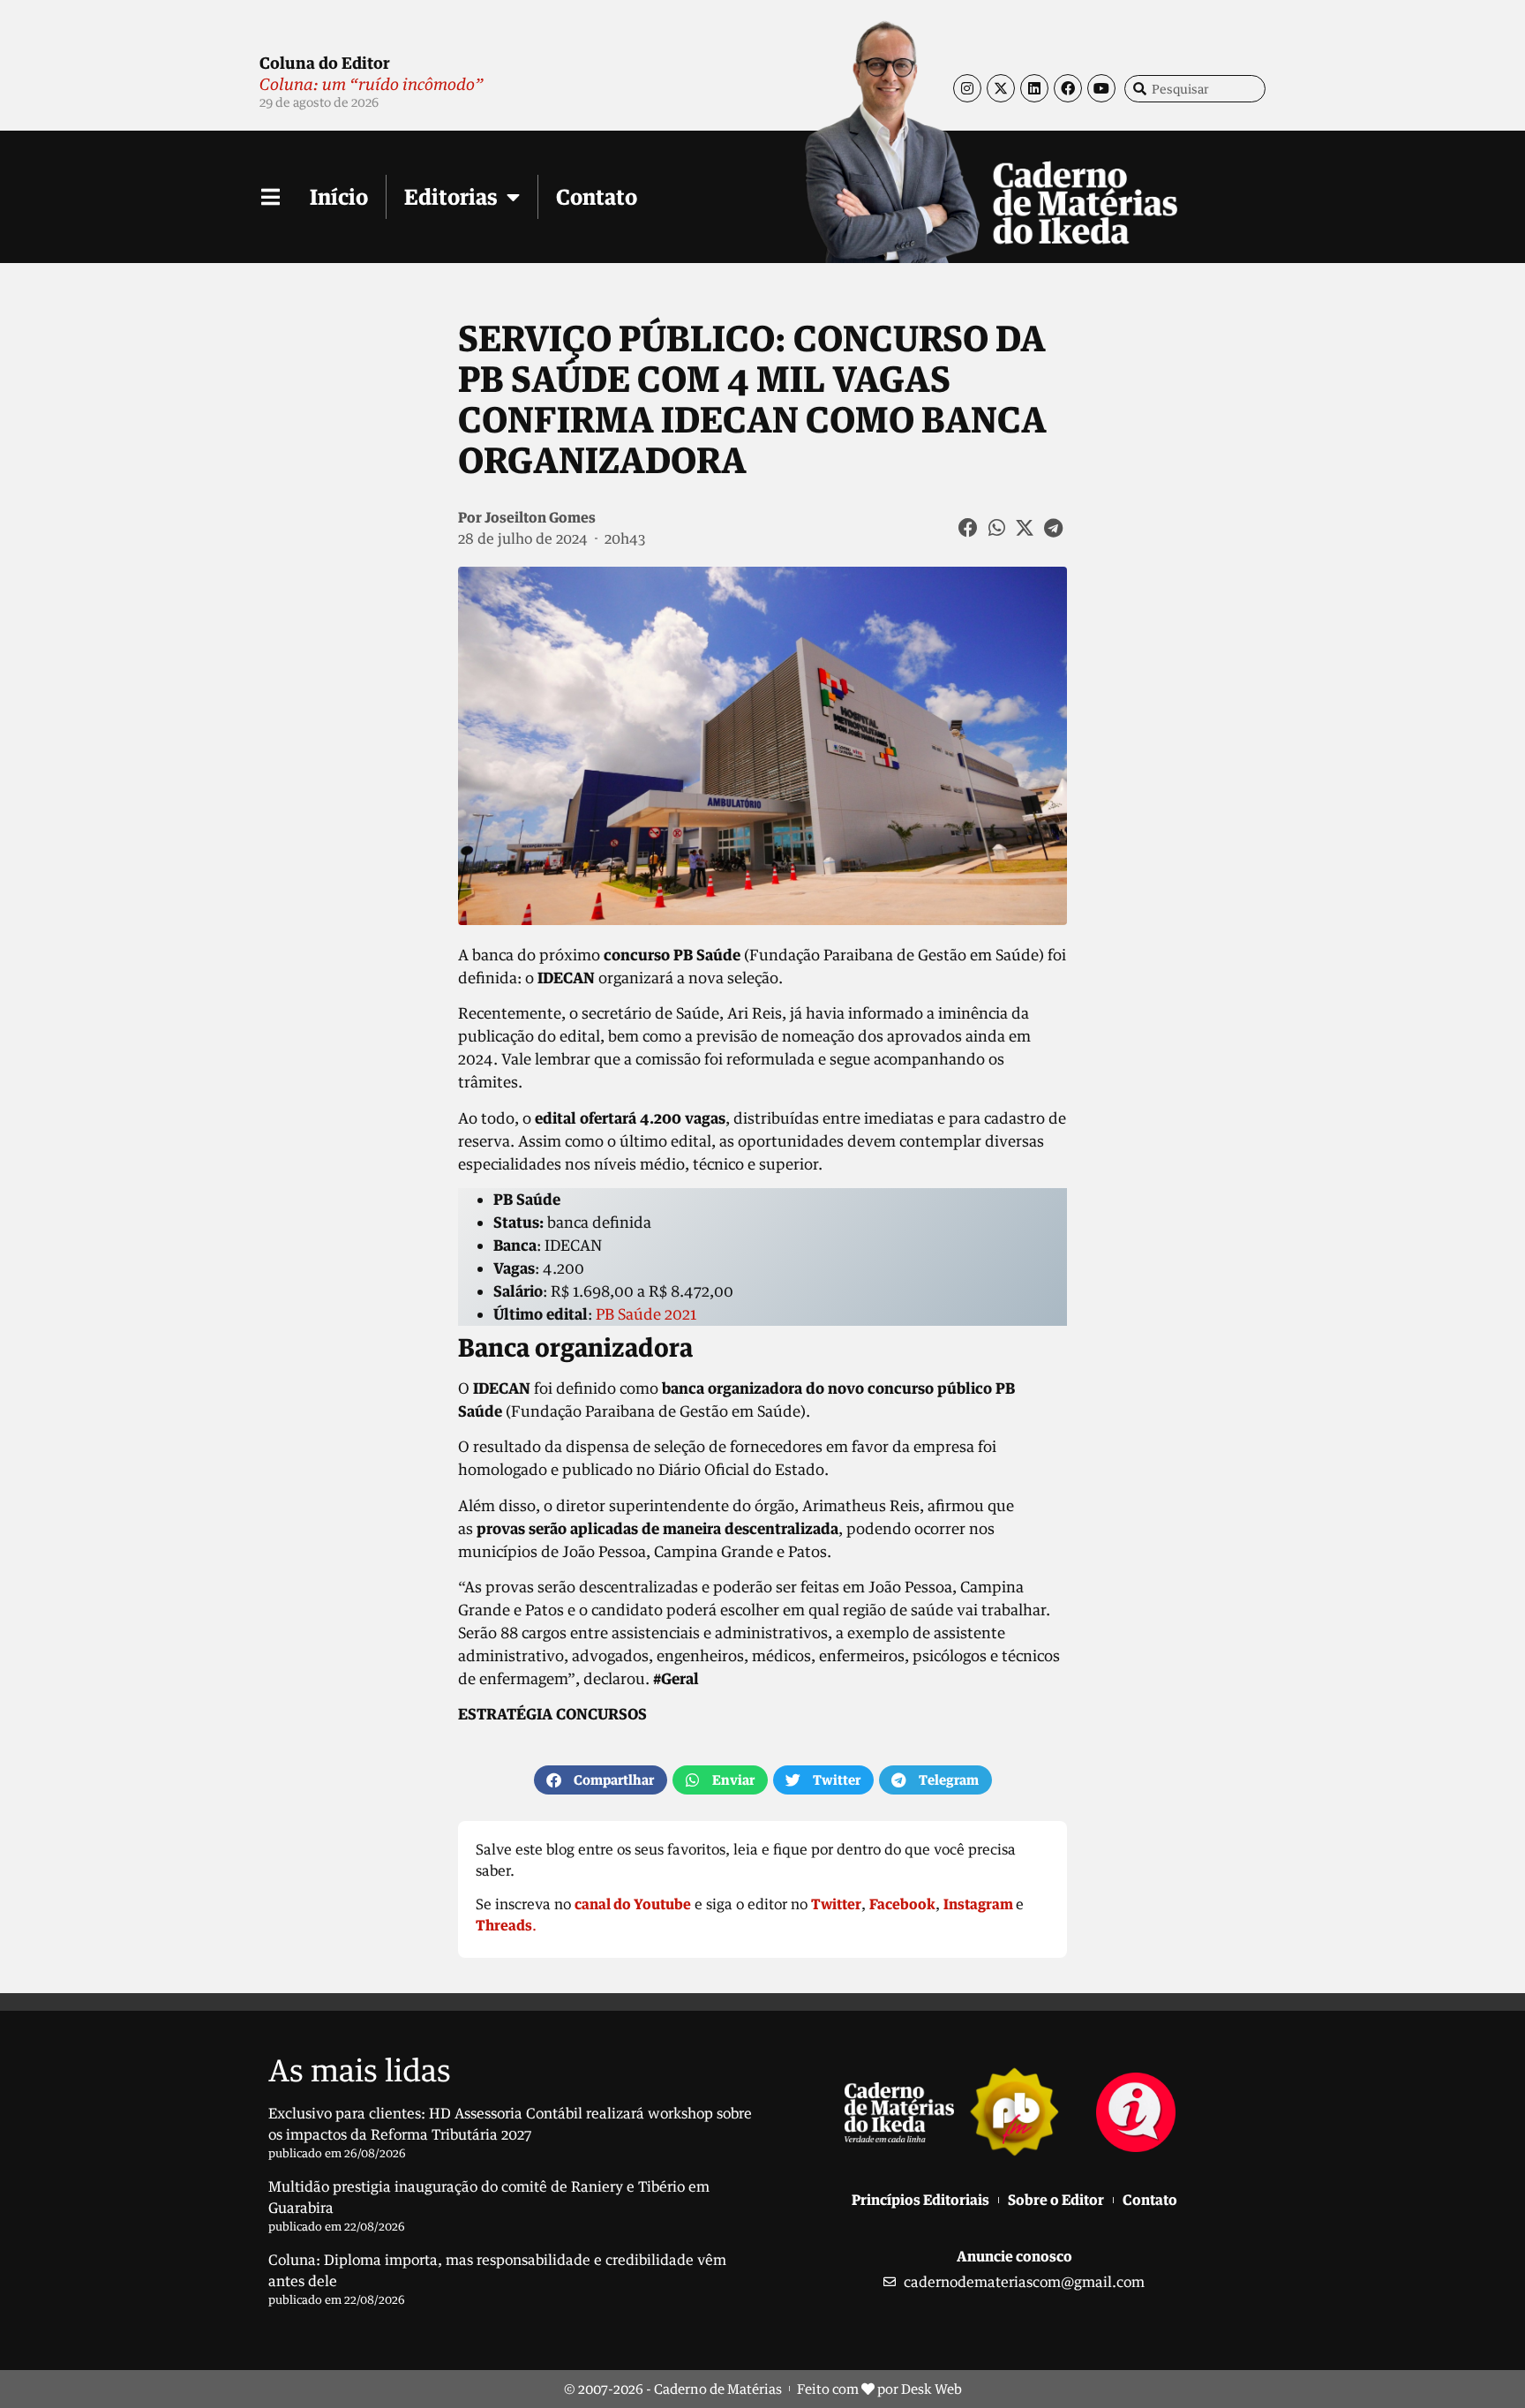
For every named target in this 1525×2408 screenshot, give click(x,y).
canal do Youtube (633, 1904)
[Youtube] (1101, 88)
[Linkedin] (1034, 88)
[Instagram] (967, 88)
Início (339, 196)
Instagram (978, 1904)
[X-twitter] (1001, 88)
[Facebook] (1068, 88)
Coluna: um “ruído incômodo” (372, 84)
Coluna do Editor (325, 63)
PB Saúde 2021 (646, 1314)
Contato (597, 196)
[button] (969, 528)
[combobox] (1195, 89)
